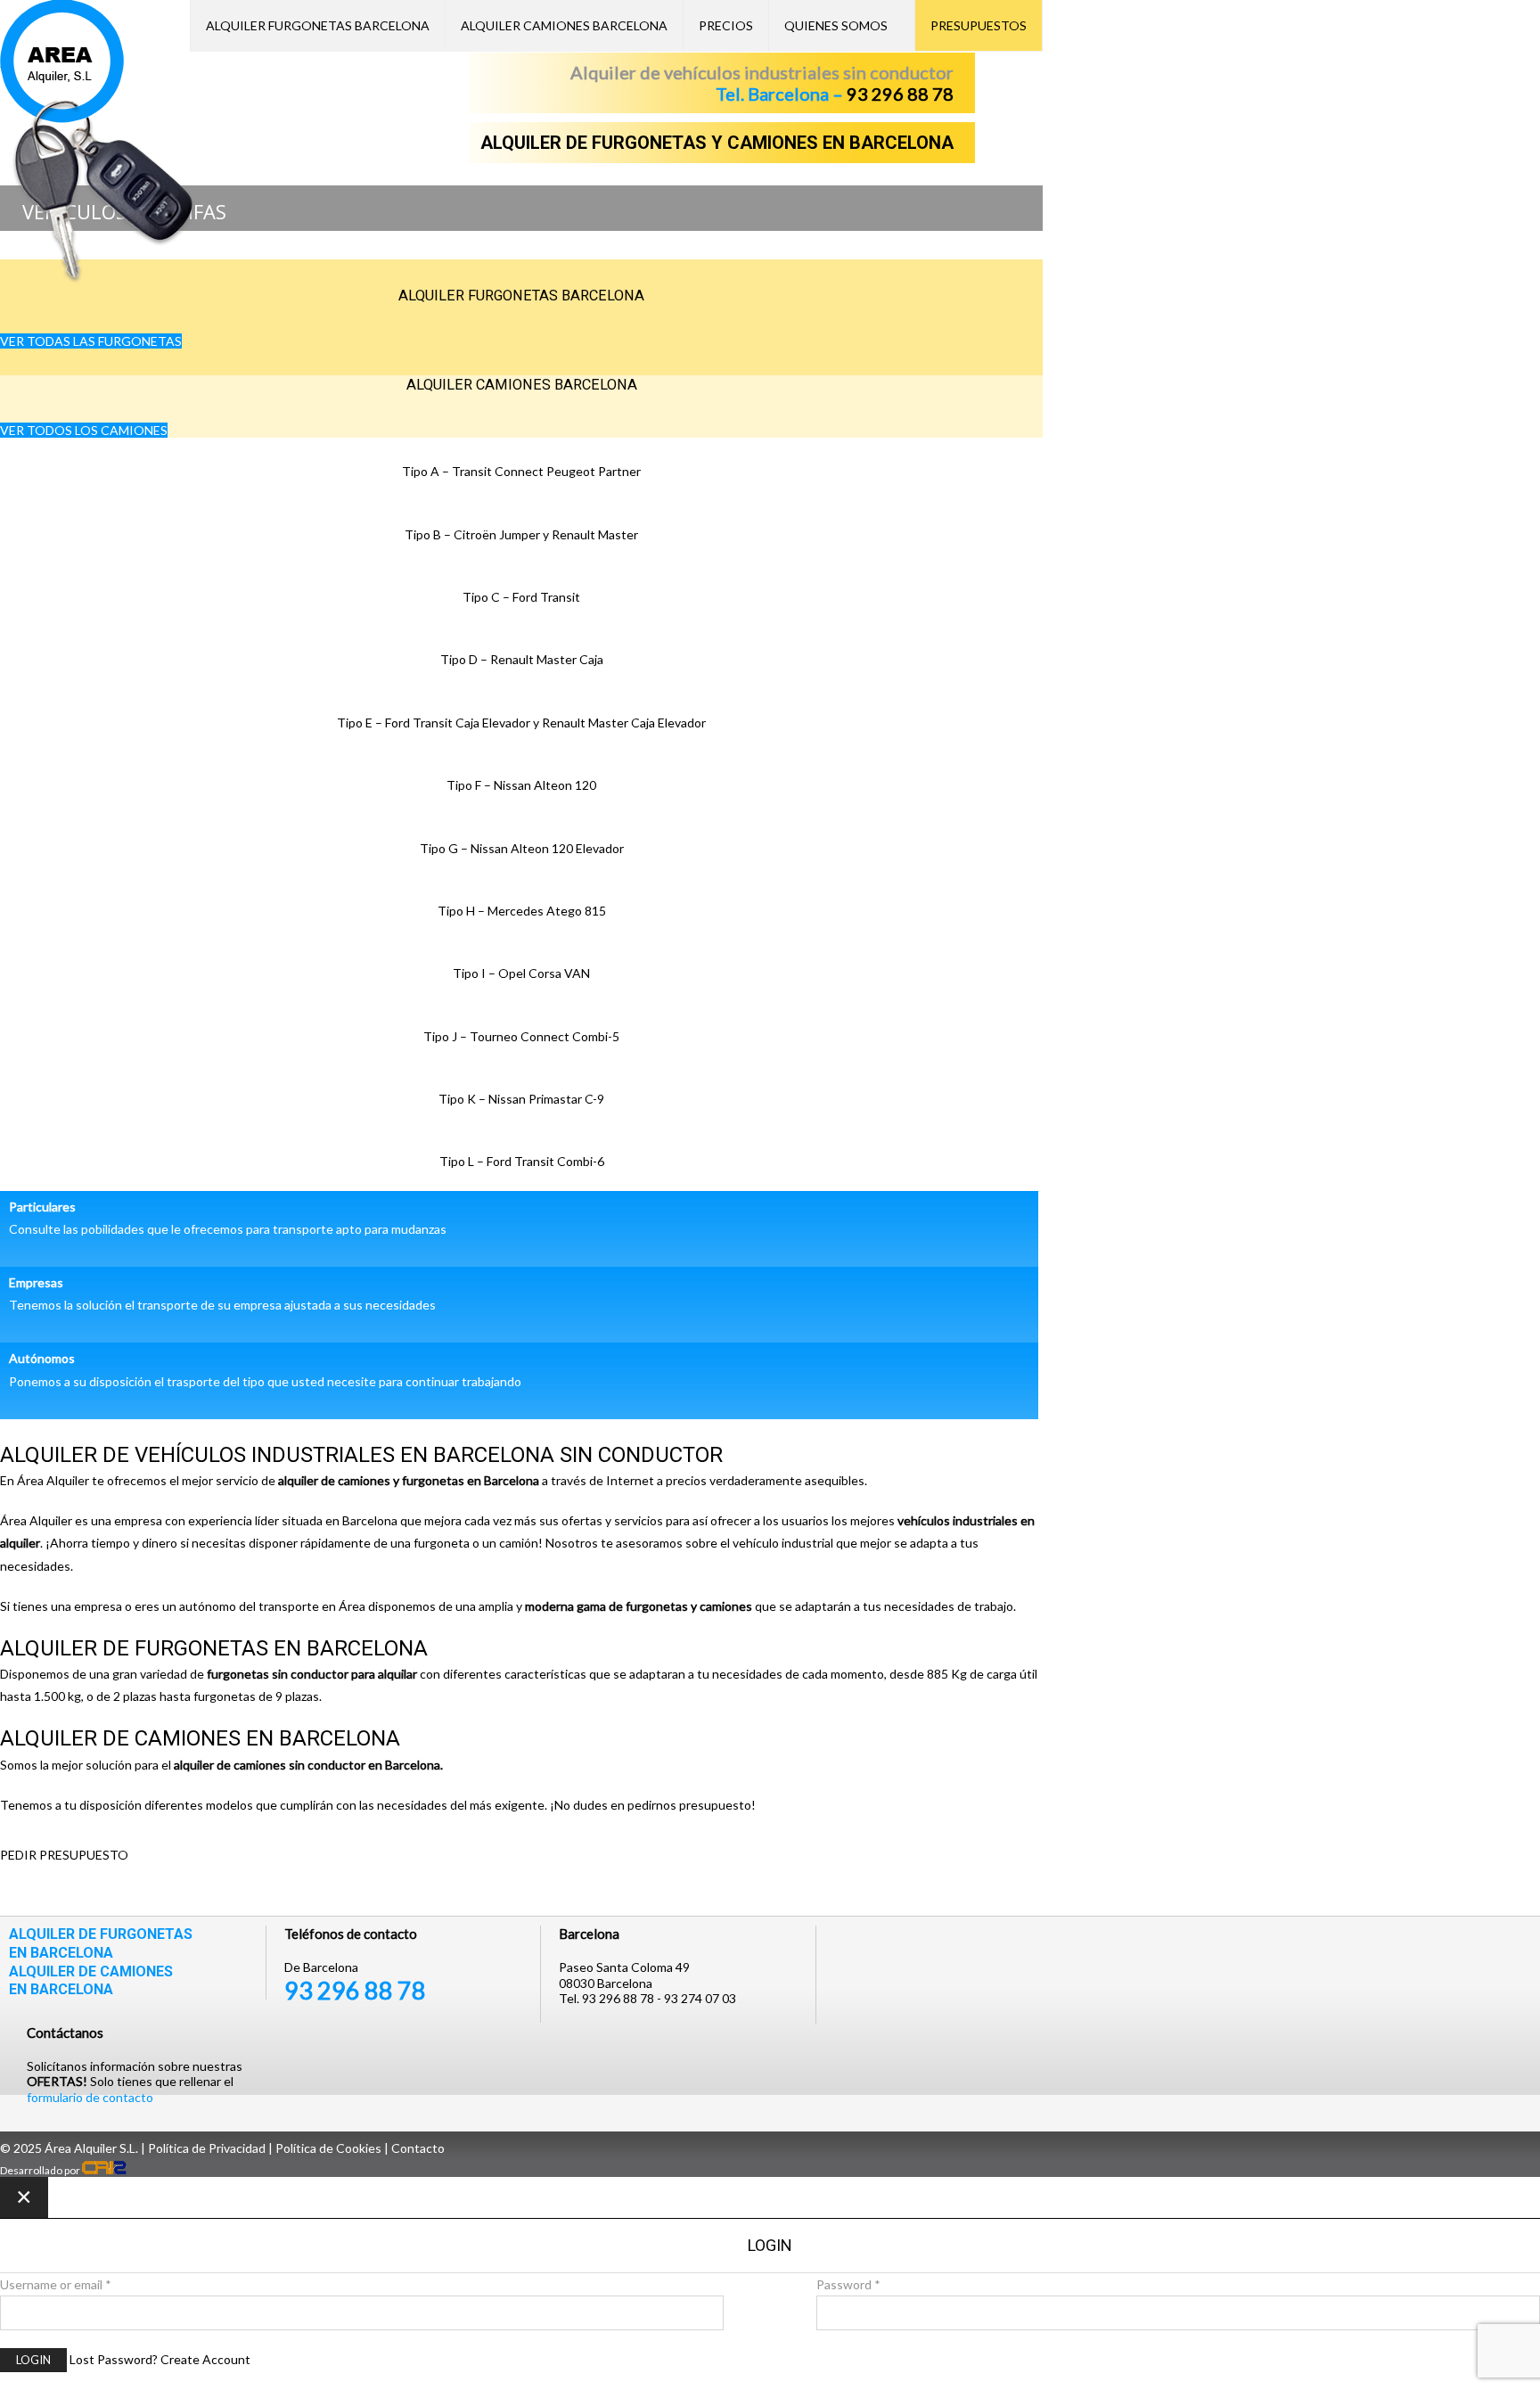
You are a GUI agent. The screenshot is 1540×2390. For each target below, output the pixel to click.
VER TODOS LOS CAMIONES (84, 430)
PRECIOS (726, 25)
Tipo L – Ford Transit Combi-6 (522, 1161)
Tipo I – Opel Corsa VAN (521, 973)
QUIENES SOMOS (836, 25)
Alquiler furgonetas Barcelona (318, 25)
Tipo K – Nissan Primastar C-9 (521, 1099)
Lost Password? (114, 2359)
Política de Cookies (328, 2148)
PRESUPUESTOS (979, 25)
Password (848, 2284)
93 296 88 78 (900, 94)
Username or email (56, 2284)
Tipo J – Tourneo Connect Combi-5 (521, 1036)
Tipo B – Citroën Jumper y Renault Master (521, 534)
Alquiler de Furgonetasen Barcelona (101, 1943)
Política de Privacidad (207, 2148)
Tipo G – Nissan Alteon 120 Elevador (522, 848)
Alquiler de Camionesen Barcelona (91, 1981)
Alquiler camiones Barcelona (522, 385)
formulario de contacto (90, 2097)
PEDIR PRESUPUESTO (64, 1855)
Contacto (418, 2148)
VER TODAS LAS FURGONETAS (91, 341)
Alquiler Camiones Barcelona (564, 25)
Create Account (205, 2359)
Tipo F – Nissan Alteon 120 (521, 785)
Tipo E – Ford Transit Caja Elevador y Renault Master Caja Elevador (521, 723)
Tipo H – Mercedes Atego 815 (522, 911)
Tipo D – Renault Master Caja (522, 659)
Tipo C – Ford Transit (521, 597)
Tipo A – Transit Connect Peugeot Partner (521, 471)
